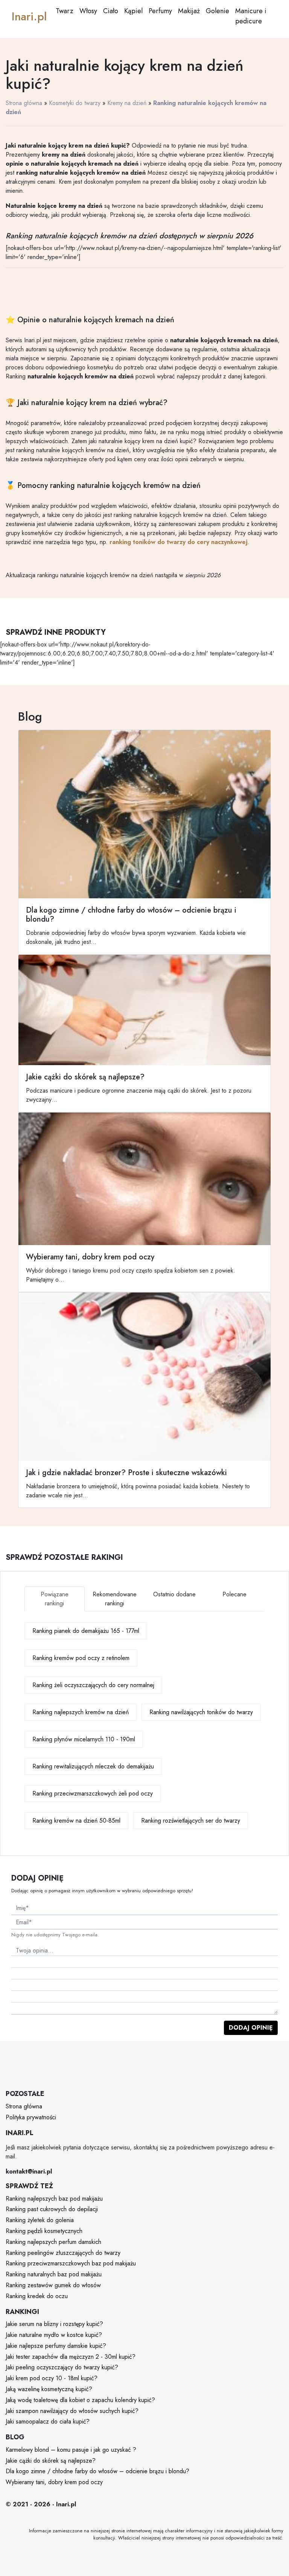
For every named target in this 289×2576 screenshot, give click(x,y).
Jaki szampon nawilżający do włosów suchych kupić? (72, 2411)
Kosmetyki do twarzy (75, 103)
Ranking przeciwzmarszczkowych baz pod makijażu (71, 2263)
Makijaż (189, 11)
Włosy (88, 11)
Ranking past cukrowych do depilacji (52, 2209)
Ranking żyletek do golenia (40, 2220)
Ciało (111, 11)
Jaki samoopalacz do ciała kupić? (48, 2421)
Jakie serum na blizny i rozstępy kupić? (54, 2324)
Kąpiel (133, 11)
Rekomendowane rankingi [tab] (115, 1599)
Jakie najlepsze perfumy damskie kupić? (56, 2346)
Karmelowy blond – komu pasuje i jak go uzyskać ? (71, 2450)
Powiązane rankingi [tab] (55, 1599)
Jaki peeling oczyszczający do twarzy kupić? (62, 2367)
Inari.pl (29, 16)
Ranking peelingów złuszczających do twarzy (63, 2253)
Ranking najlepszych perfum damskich (53, 2242)
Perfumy (160, 11)
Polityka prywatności (31, 2117)
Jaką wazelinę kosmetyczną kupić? (49, 2389)
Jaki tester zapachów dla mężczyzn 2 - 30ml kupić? (71, 2357)
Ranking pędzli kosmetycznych (44, 2231)
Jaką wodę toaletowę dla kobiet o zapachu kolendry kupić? (80, 2400)
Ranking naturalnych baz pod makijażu (54, 2274)
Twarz (65, 11)
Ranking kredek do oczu (37, 2296)
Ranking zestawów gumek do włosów (53, 2285)
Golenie (218, 11)
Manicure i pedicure (251, 16)
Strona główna (24, 103)
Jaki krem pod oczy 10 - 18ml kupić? (52, 2378)
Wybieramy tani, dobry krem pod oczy (54, 2482)
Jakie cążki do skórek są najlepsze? (51, 2461)
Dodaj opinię (251, 2028)
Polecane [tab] (234, 1594)
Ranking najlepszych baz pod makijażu (54, 2199)
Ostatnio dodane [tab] (174, 1594)
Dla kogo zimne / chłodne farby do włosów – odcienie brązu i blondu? (97, 2471)
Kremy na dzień (127, 103)
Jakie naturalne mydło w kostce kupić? (54, 2335)
